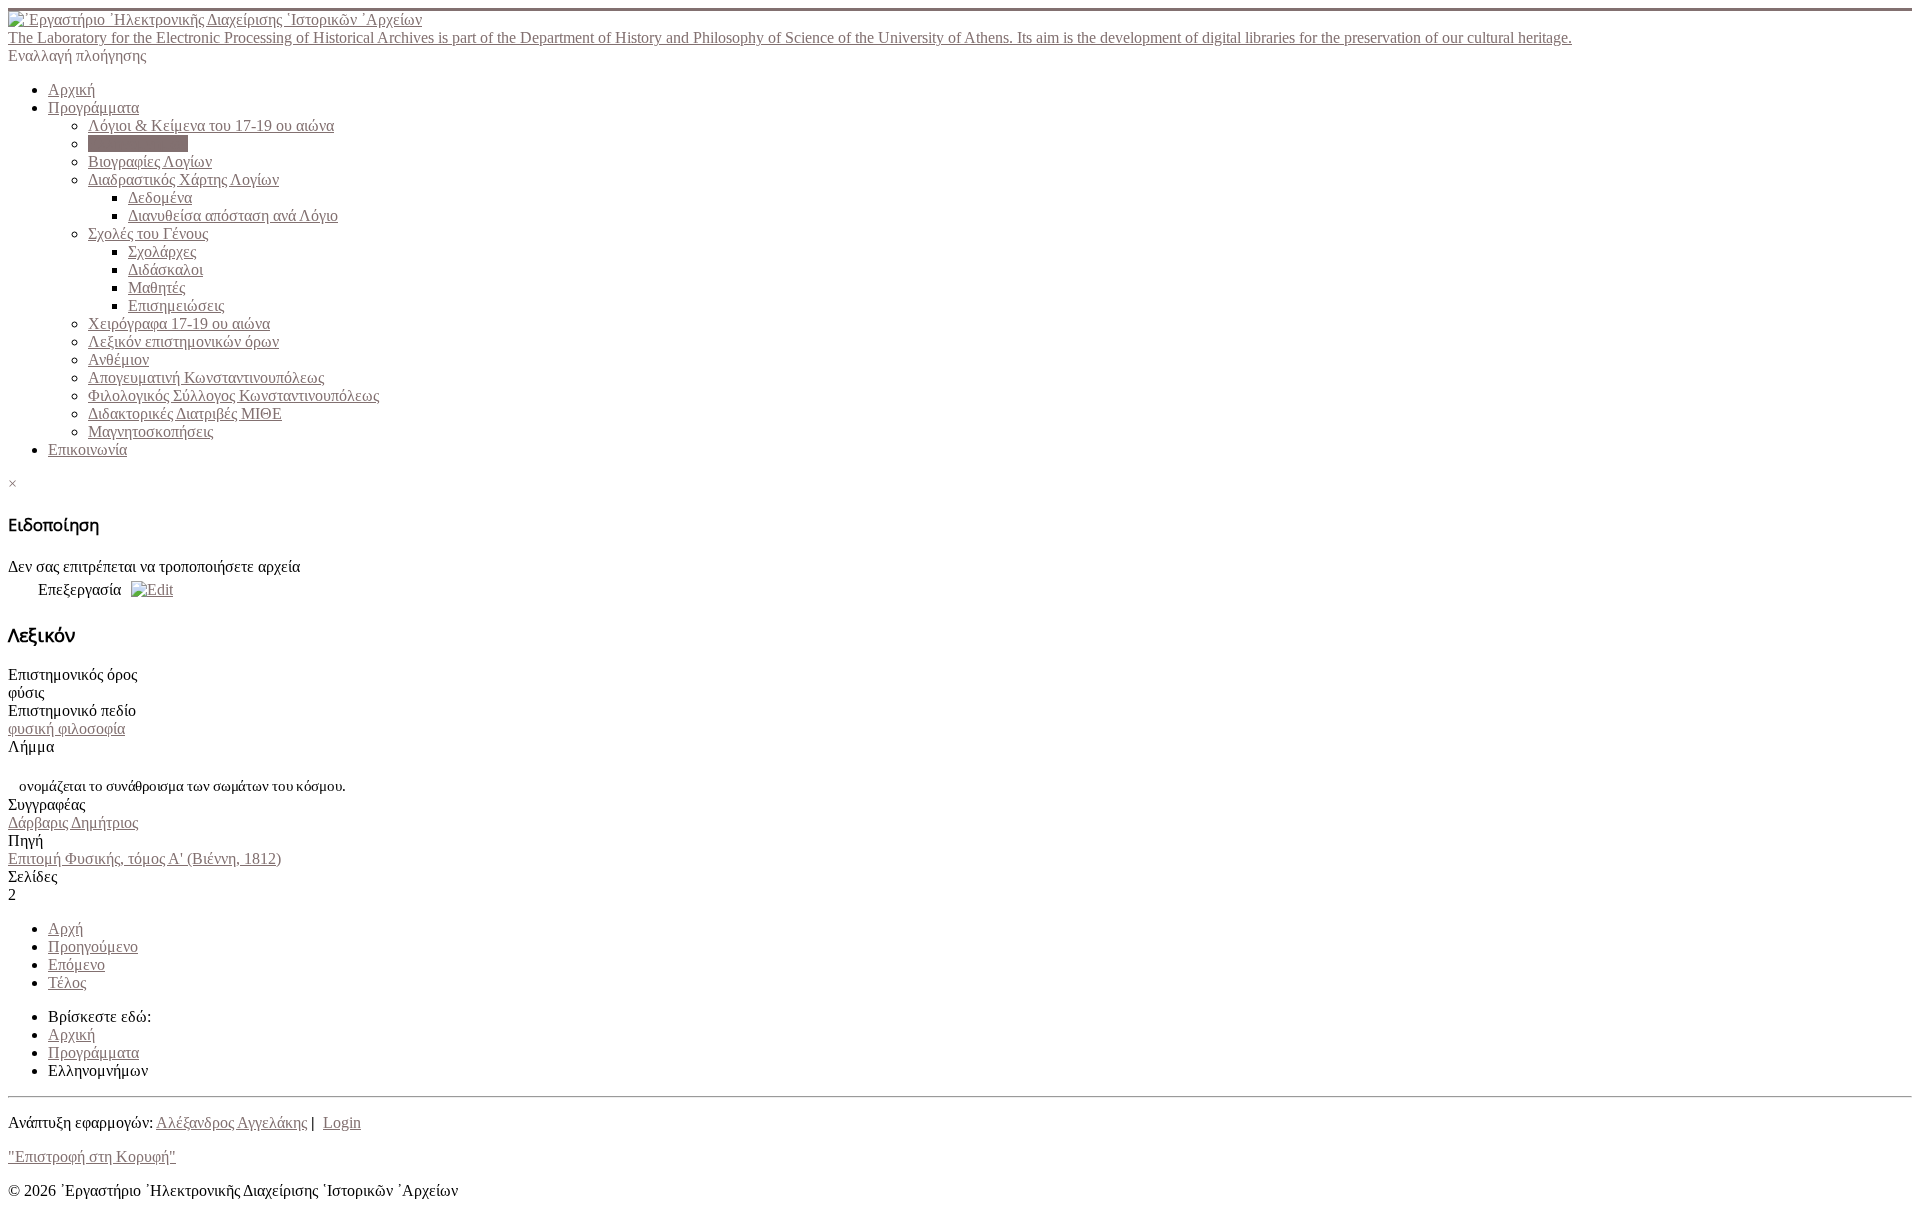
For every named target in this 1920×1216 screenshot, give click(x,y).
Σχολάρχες (162, 251)
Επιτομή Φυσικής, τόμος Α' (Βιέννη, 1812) (144, 858)
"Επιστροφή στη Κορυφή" (92, 1156)
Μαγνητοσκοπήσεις (150, 431)
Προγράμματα (93, 107)
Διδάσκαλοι (165, 269)
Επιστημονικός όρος (72, 674)
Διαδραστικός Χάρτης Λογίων (183, 179)
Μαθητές (156, 287)
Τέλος (67, 982)
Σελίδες (32, 876)
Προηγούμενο (93, 946)
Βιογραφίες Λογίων (150, 161)
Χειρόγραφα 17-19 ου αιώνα (179, 323)
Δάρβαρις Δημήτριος (73, 822)
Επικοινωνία (87, 449)
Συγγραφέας (46, 804)
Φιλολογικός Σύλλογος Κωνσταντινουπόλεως (233, 395)
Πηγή (25, 840)
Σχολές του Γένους (148, 233)
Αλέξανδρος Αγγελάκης (231, 1122)
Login (342, 1122)
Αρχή (65, 928)
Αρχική (71, 89)
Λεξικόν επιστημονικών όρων (183, 341)
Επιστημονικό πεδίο (72, 710)
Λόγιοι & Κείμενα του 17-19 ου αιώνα (211, 125)
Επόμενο (76, 964)
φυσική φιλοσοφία (66, 728)
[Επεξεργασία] (147, 589)
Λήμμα (31, 746)
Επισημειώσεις (176, 305)
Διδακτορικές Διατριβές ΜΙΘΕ (185, 413)
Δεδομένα (160, 197)
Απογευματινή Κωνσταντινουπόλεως (206, 377)
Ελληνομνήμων (138, 143)
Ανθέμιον (118, 359)
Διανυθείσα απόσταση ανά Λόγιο (233, 215)
